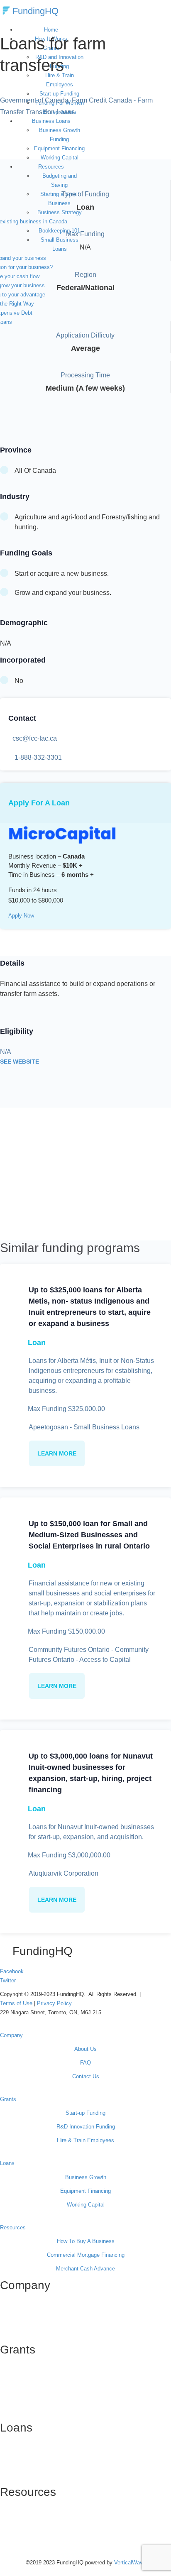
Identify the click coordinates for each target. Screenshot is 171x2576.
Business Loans (51, 121)
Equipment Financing (59, 148)
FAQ (85, 2063)
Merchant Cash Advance (85, 2269)
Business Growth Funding (60, 135)
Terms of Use (17, 2003)
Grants (8, 2099)
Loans (7, 2163)
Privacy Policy (54, 2003)
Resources (51, 167)
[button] (85, 2031)
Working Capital (60, 158)
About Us (85, 2049)
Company (11, 2035)
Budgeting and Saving (60, 180)
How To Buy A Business (86, 2241)
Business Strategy (60, 212)
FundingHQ (35, 11)
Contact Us (86, 2076)
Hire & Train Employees (60, 80)
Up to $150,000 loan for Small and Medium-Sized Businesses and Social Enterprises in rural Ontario (89, 1535)
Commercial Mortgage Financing (86, 2255)
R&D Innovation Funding (86, 2127)
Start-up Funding (85, 2113)
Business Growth (86, 2177)
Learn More (57, 1453)
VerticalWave (130, 2563)
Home (51, 30)
